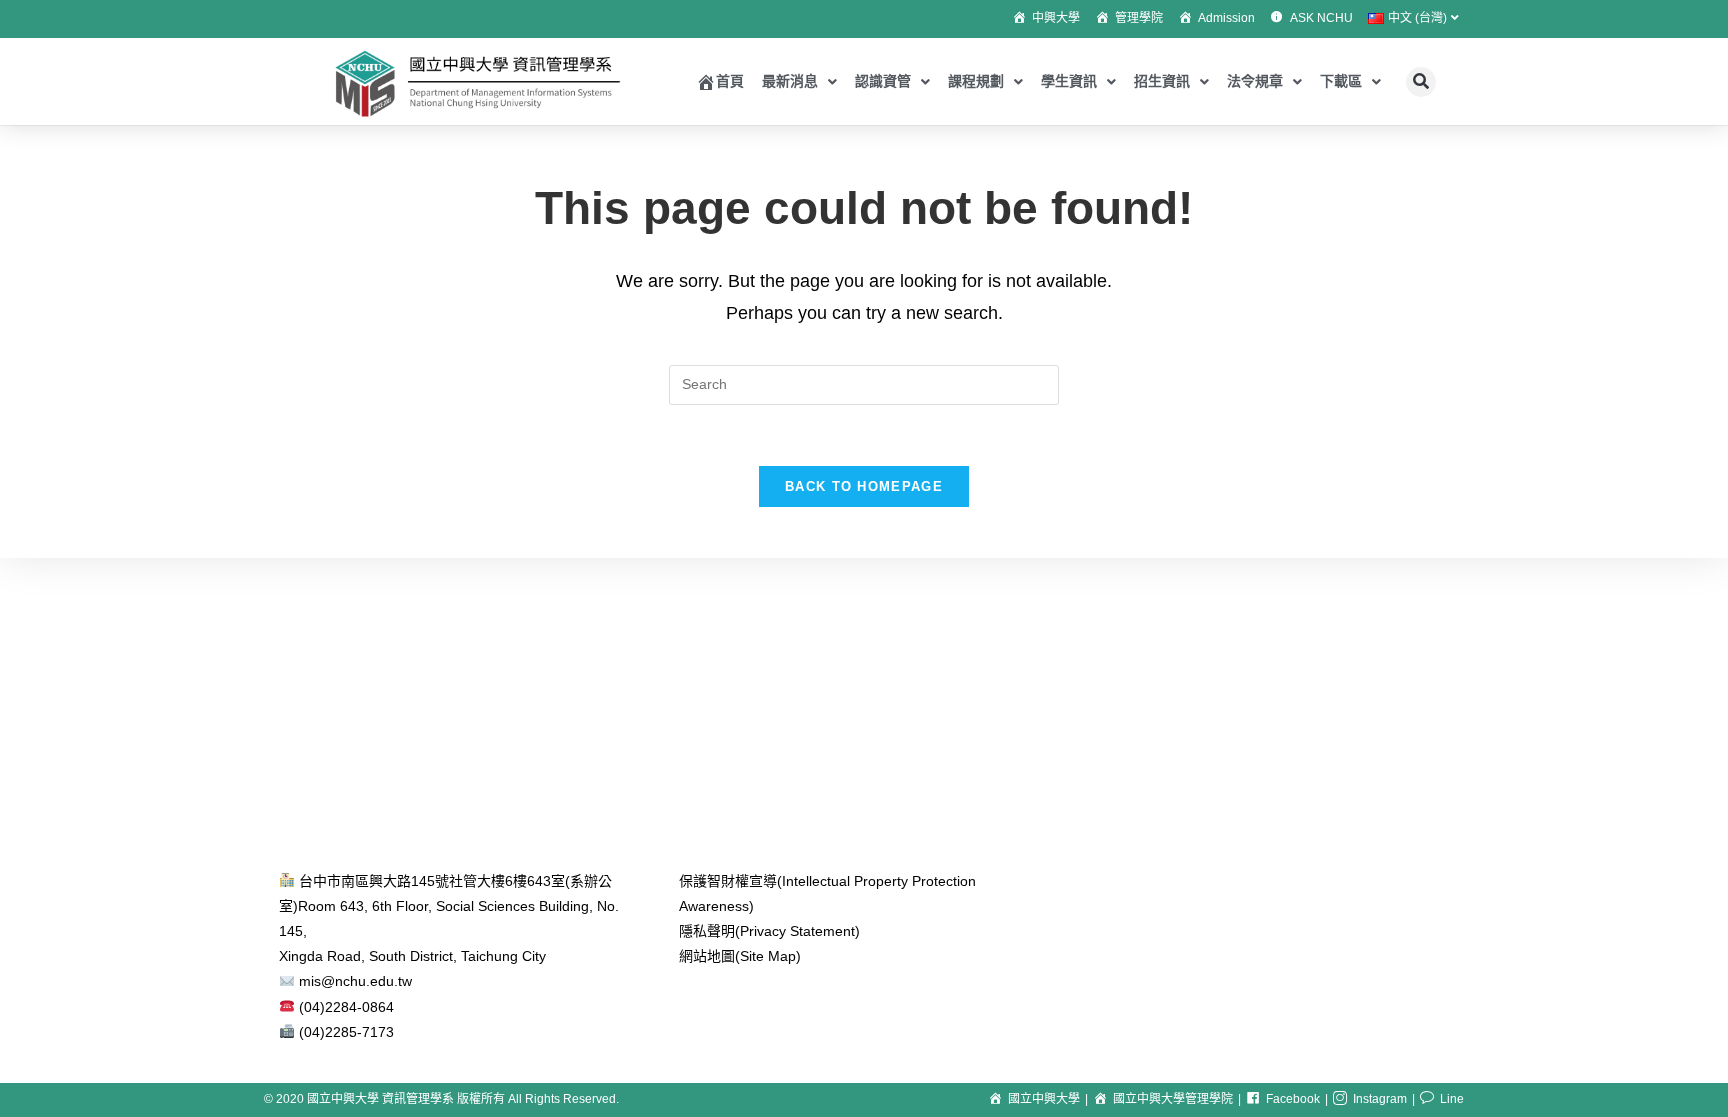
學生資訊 (1069, 81)
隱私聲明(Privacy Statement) (769, 931)
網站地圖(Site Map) (740, 956)
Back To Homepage (864, 486)
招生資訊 (1162, 81)
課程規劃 (976, 81)
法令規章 (1255, 81)
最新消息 (790, 81)
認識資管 (883, 81)
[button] (1421, 82)
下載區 (1341, 81)
